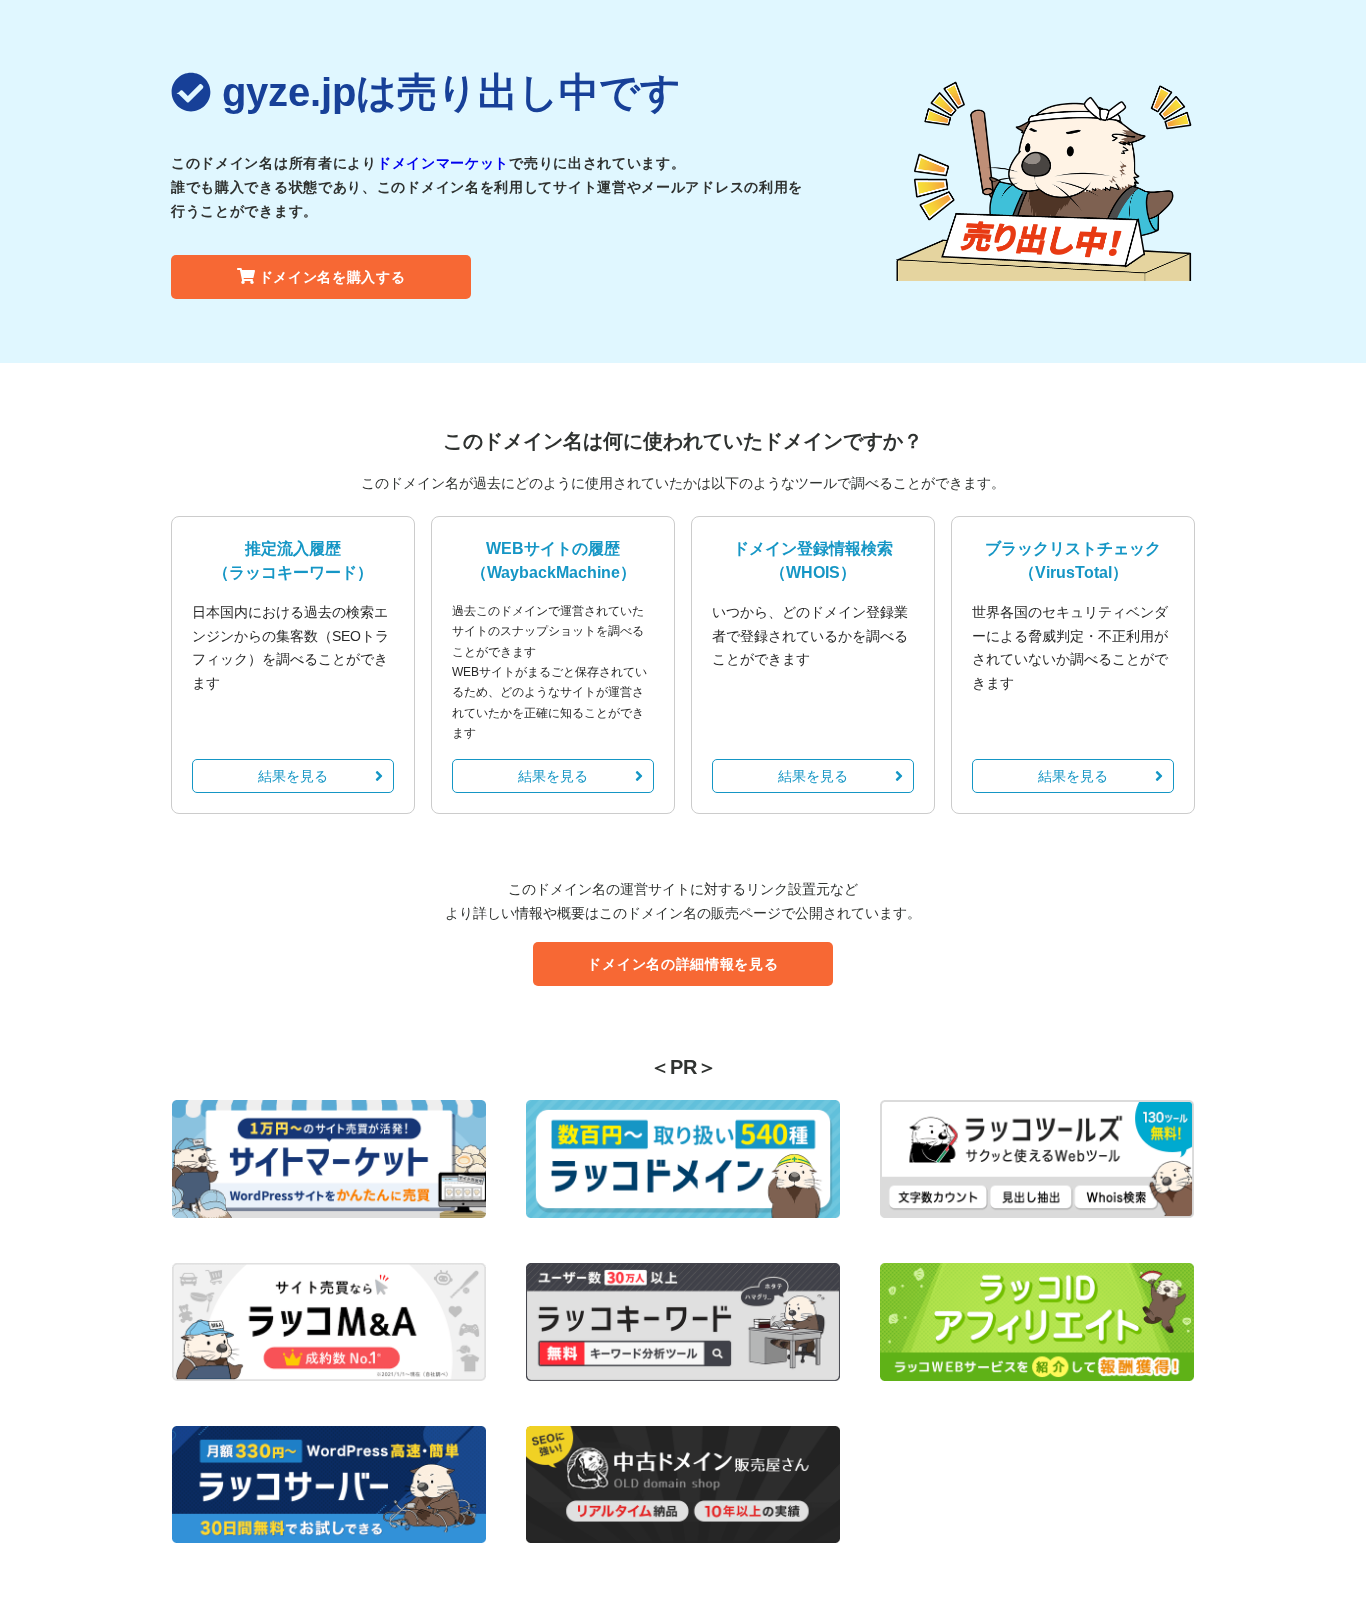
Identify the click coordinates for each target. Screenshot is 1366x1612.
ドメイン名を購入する (332, 277)
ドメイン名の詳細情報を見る (682, 964)
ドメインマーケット (443, 163)
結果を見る (293, 776)
